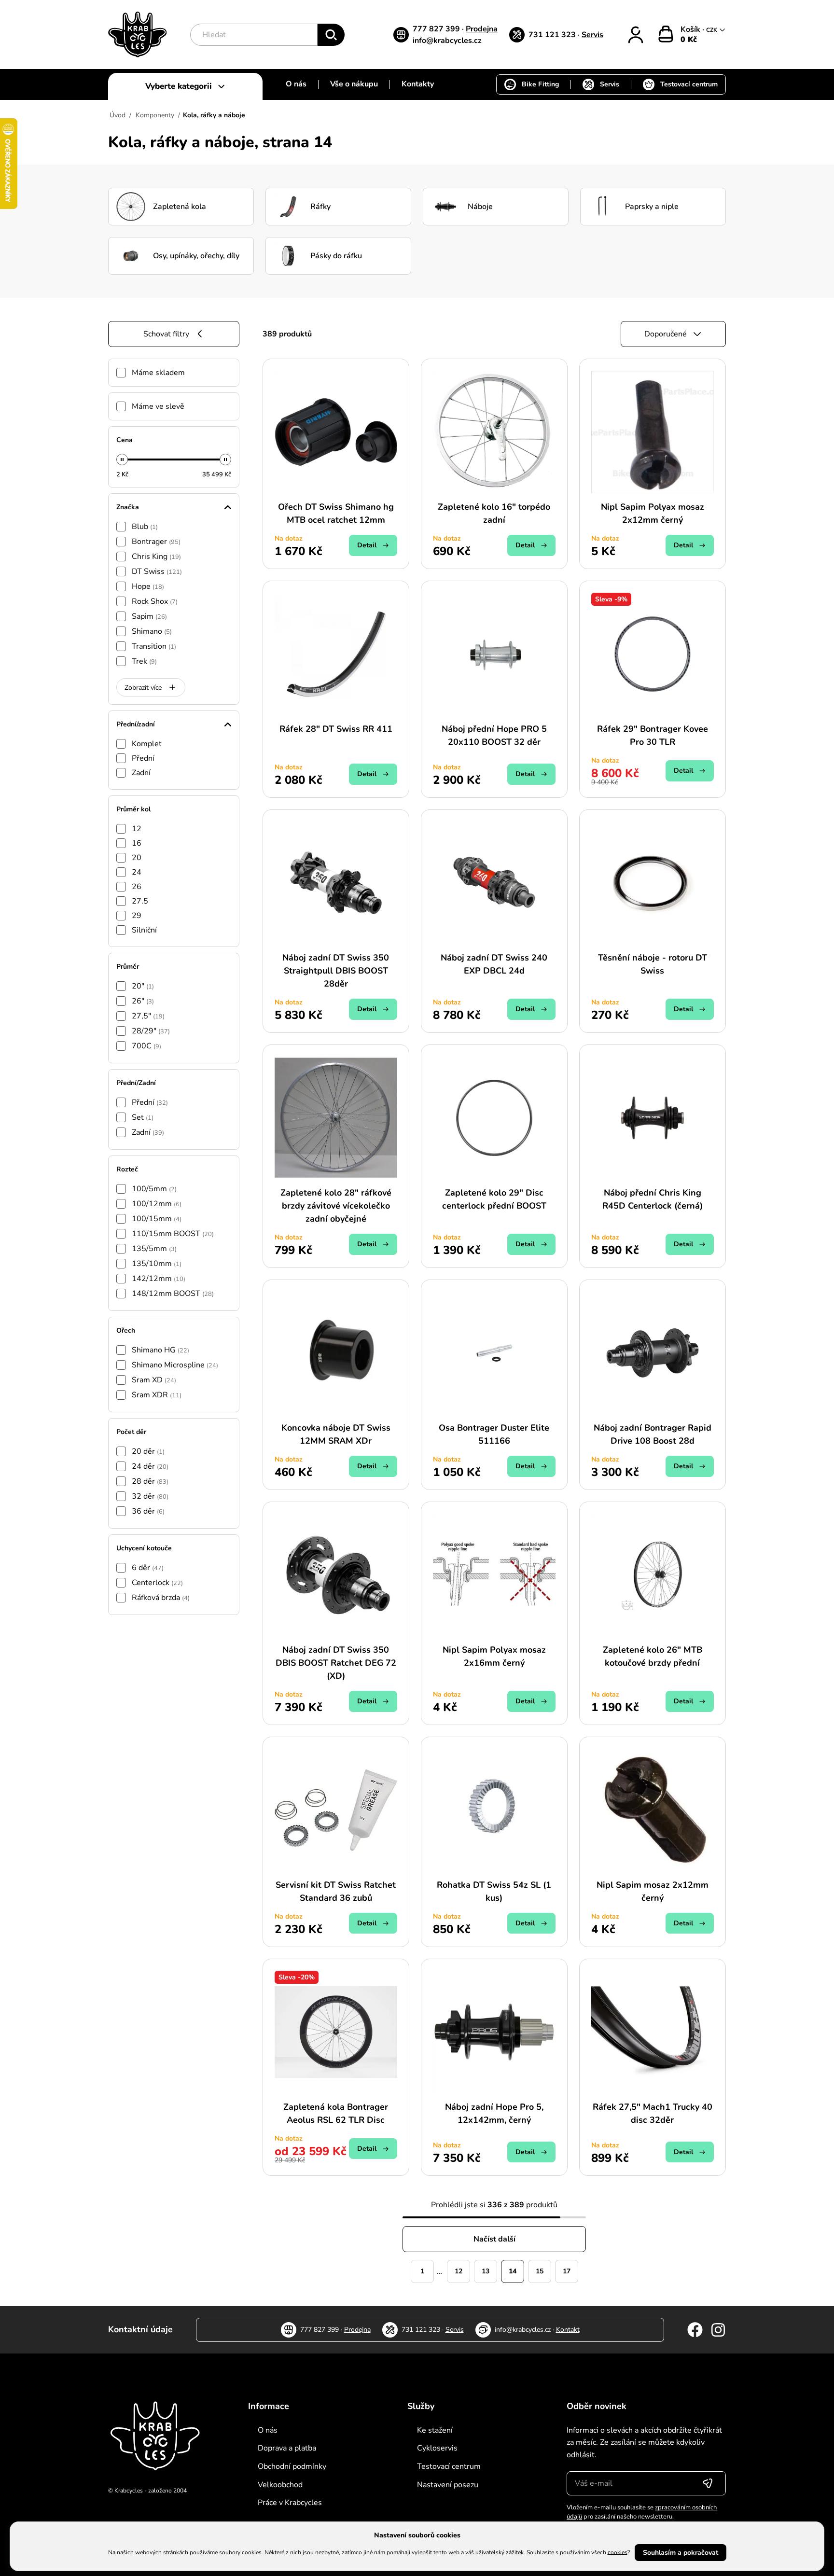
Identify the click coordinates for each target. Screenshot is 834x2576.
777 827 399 (437, 29)
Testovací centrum (689, 84)
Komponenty (155, 115)
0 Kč (689, 40)
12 (459, 2271)
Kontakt (568, 2330)
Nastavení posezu (448, 2485)
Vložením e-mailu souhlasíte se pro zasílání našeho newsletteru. (642, 2512)
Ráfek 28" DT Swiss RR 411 (336, 729)
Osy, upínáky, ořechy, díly (196, 256)
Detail (367, 545)
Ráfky (320, 207)
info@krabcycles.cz (447, 41)
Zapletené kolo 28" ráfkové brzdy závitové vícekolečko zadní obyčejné (336, 1206)
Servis (592, 35)
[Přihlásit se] (708, 2483)
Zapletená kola (180, 207)
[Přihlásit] (636, 35)
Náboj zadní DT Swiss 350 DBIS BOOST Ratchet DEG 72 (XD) (336, 1663)
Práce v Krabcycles (290, 2503)
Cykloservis (437, 2448)
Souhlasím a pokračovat (681, 2553)
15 (540, 2271)
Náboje (480, 207)
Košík (691, 29)
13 (486, 2271)
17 (567, 2271)
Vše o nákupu (354, 84)
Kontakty (418, 84)
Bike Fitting (540, 84)
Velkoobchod (280, 2485)
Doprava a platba (287, 2448)
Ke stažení (435, 2430)
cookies (618, 2552)
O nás (296, 84)
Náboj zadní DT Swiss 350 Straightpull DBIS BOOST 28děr (336, 971)
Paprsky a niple (652, 207)
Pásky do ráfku (336, 256)
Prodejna (482, 29)
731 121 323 (553, 35)
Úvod (118, 115)
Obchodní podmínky (292, 2466)
